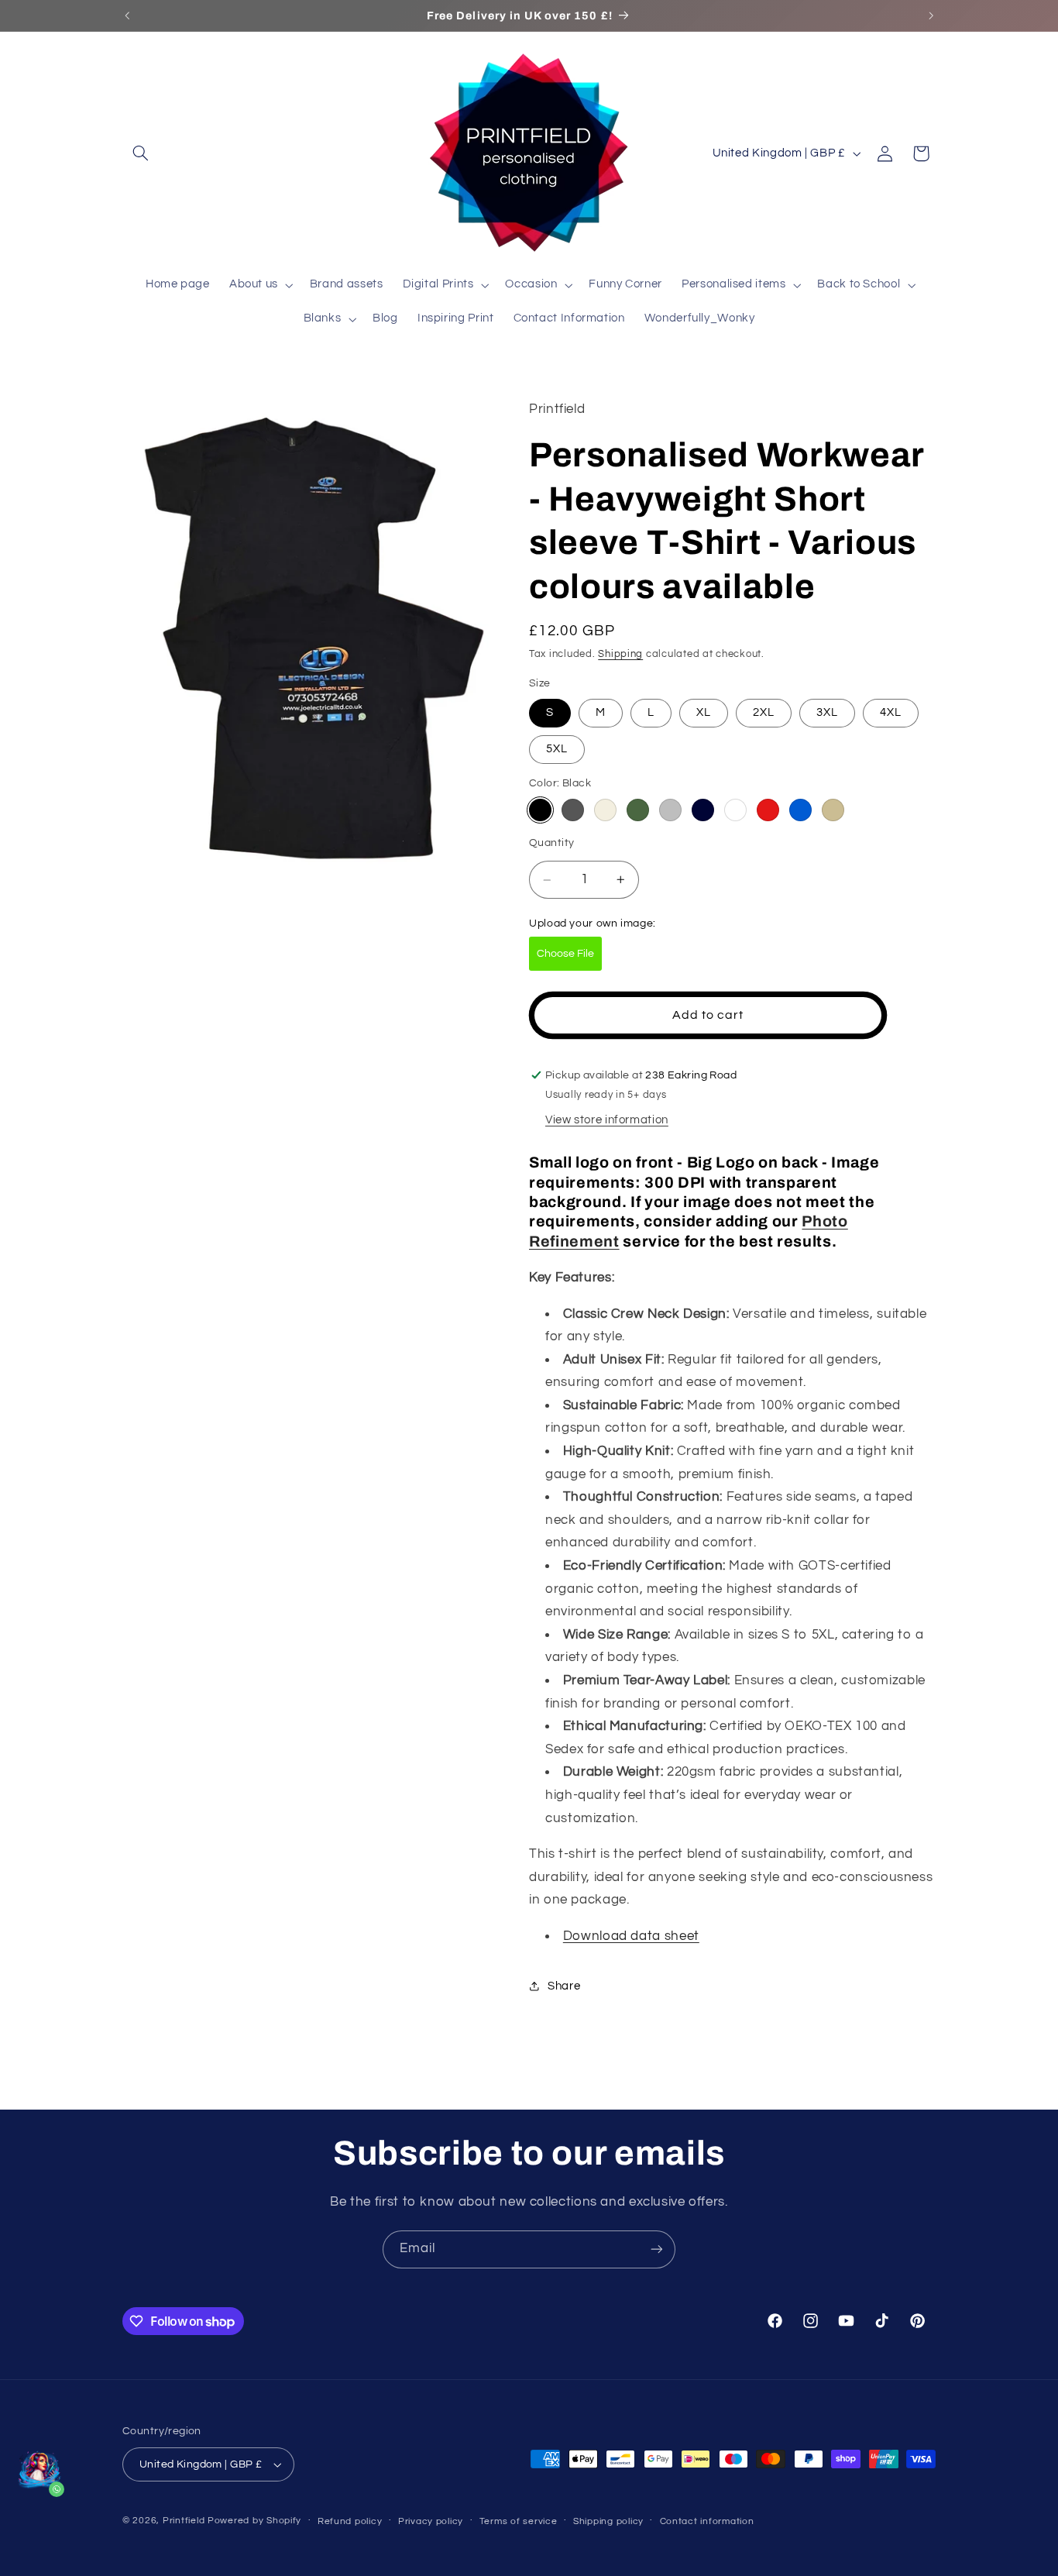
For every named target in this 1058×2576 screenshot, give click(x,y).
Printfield (184, 2521)
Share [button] (564, 1986)
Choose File (565, 954)
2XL (764, 712)
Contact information (707, 2521)
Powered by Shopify (254, 2521)
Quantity (551, 843)
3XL (827, 712)
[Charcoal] (573, 810)
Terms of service (519, 2521)
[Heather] (670, 810)
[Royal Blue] (800, 810)
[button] (140, 153)
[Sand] (833, 810)
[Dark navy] (703, 810)
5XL (557, 750)
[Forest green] (638, 810)
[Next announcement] (931, 15)
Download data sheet (631, 1936)
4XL (891, 712)
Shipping (620, 655)
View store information (607, 1121)
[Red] (768, 810)
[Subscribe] (657, 2249)
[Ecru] (605, 810)
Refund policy (350, 2521)
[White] (735, 810)
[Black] (540, 810)
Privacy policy (431, 2521)
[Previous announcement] (127, 15)
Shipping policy (608, 2521)
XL (704, 712)
